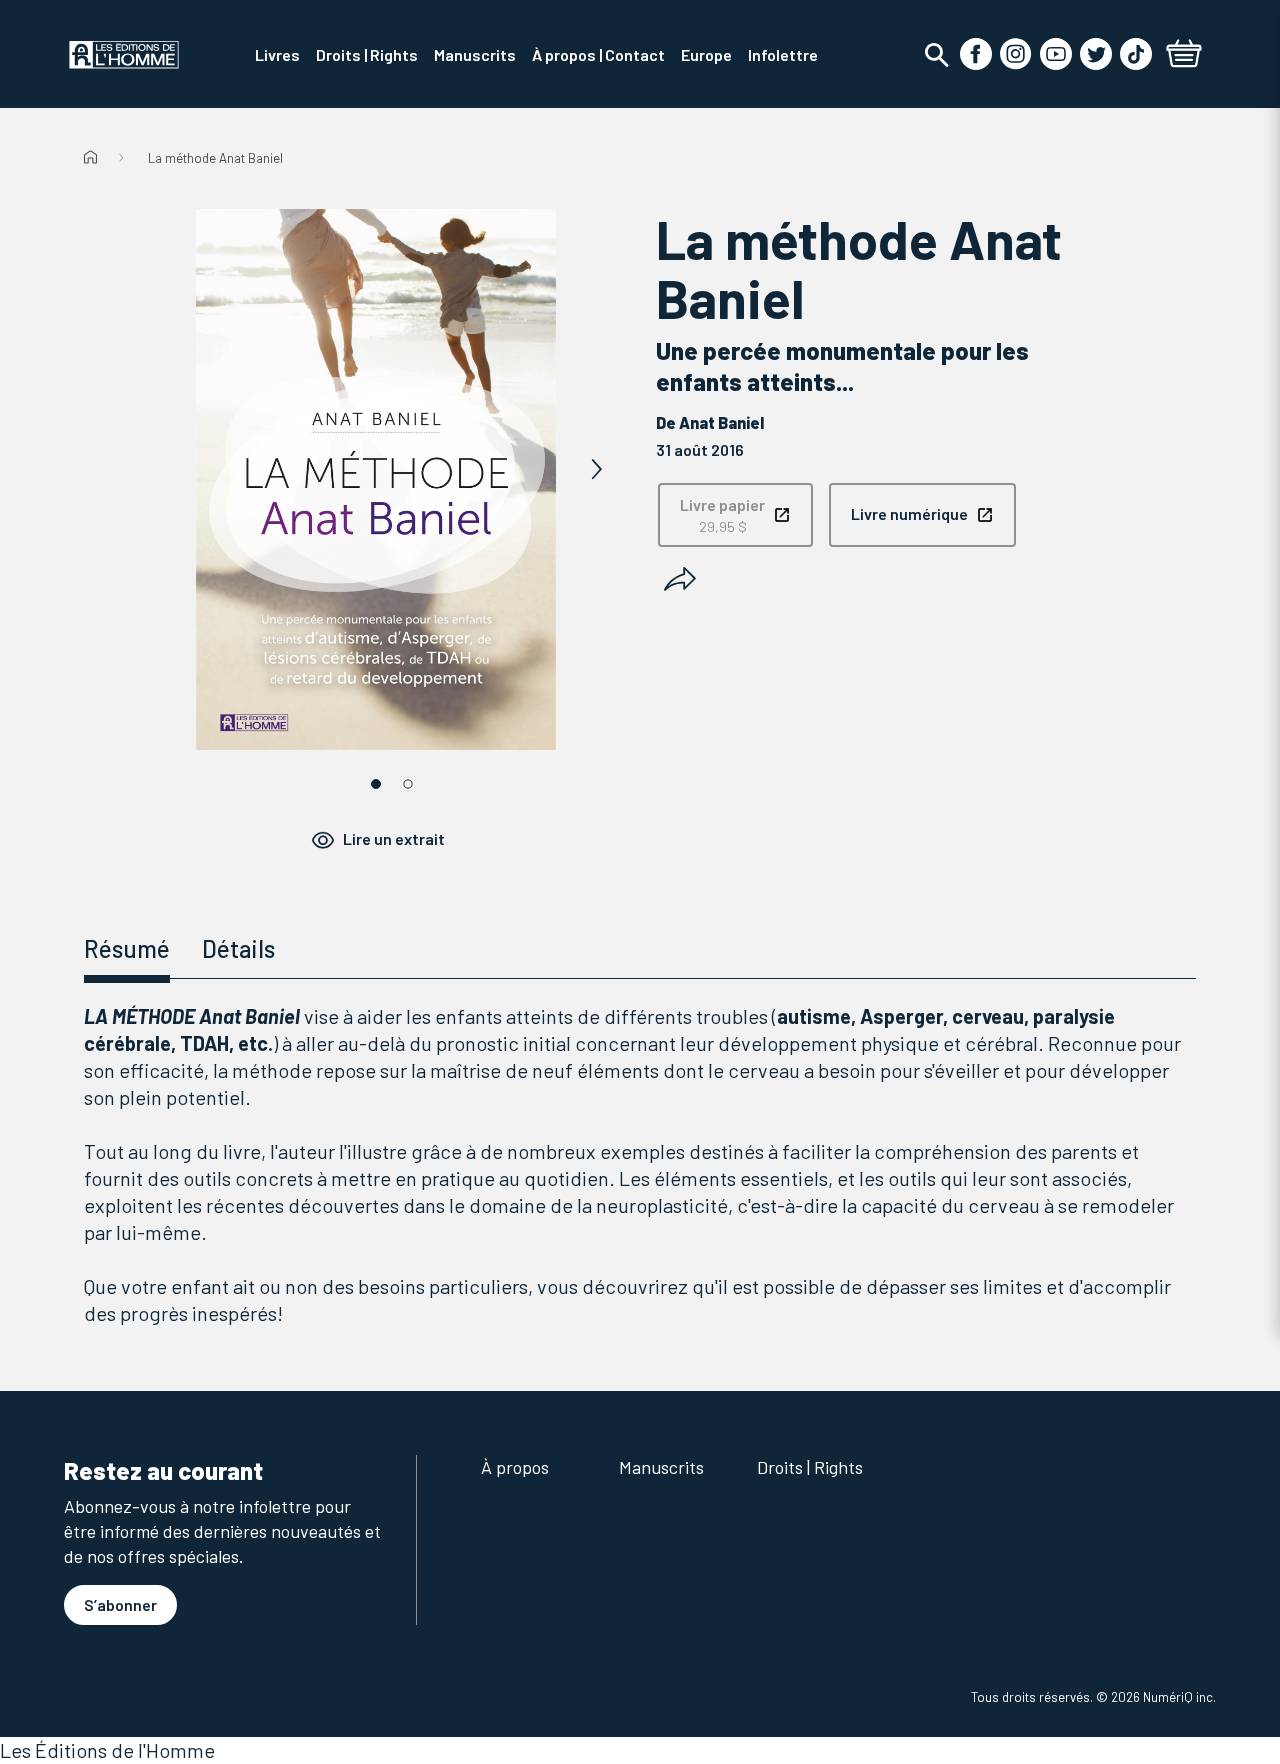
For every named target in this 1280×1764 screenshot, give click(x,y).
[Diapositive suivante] (596, 470)
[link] (735, 515)
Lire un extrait (394, 838)
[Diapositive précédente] (156, 470)
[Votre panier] (1184, 56)
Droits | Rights (810, 1467)
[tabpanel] (640, 1165)
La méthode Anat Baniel (215, 158)
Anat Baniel (721, 422)
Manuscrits (661, 1467)
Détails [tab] (238, 948)
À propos (515, 1467)
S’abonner (120, 1604)
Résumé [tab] (127, 948)
